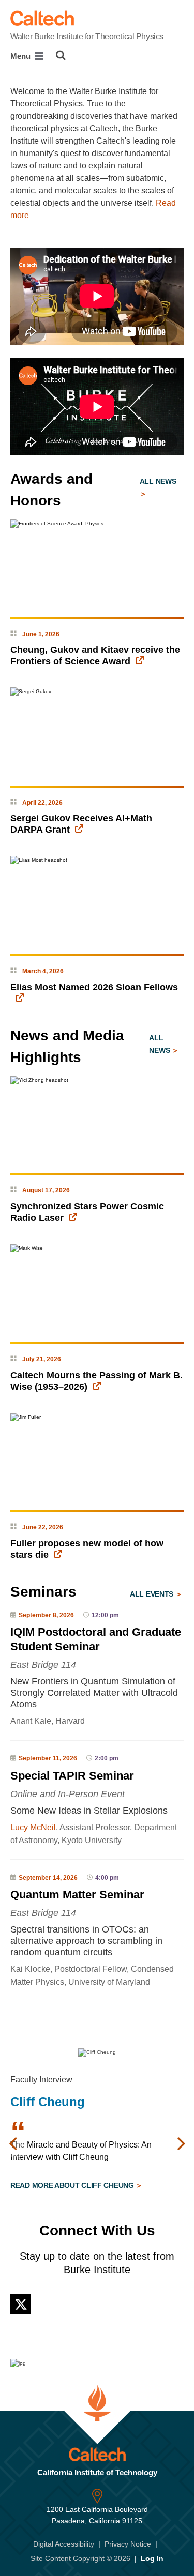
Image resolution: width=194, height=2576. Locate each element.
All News (158, 481)
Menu (21, 56)
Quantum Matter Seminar (77, 1895)
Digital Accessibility (64, 2544)
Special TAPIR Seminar (72, 1776)
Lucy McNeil (33, 1827)
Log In (152, 2558)
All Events (153, 1594)
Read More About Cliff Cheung (73, 2185)
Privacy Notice (128, 2544)
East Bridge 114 (43, 1665)
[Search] (61, 55)
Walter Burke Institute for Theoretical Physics (87, 36)
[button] (13, 2144)
